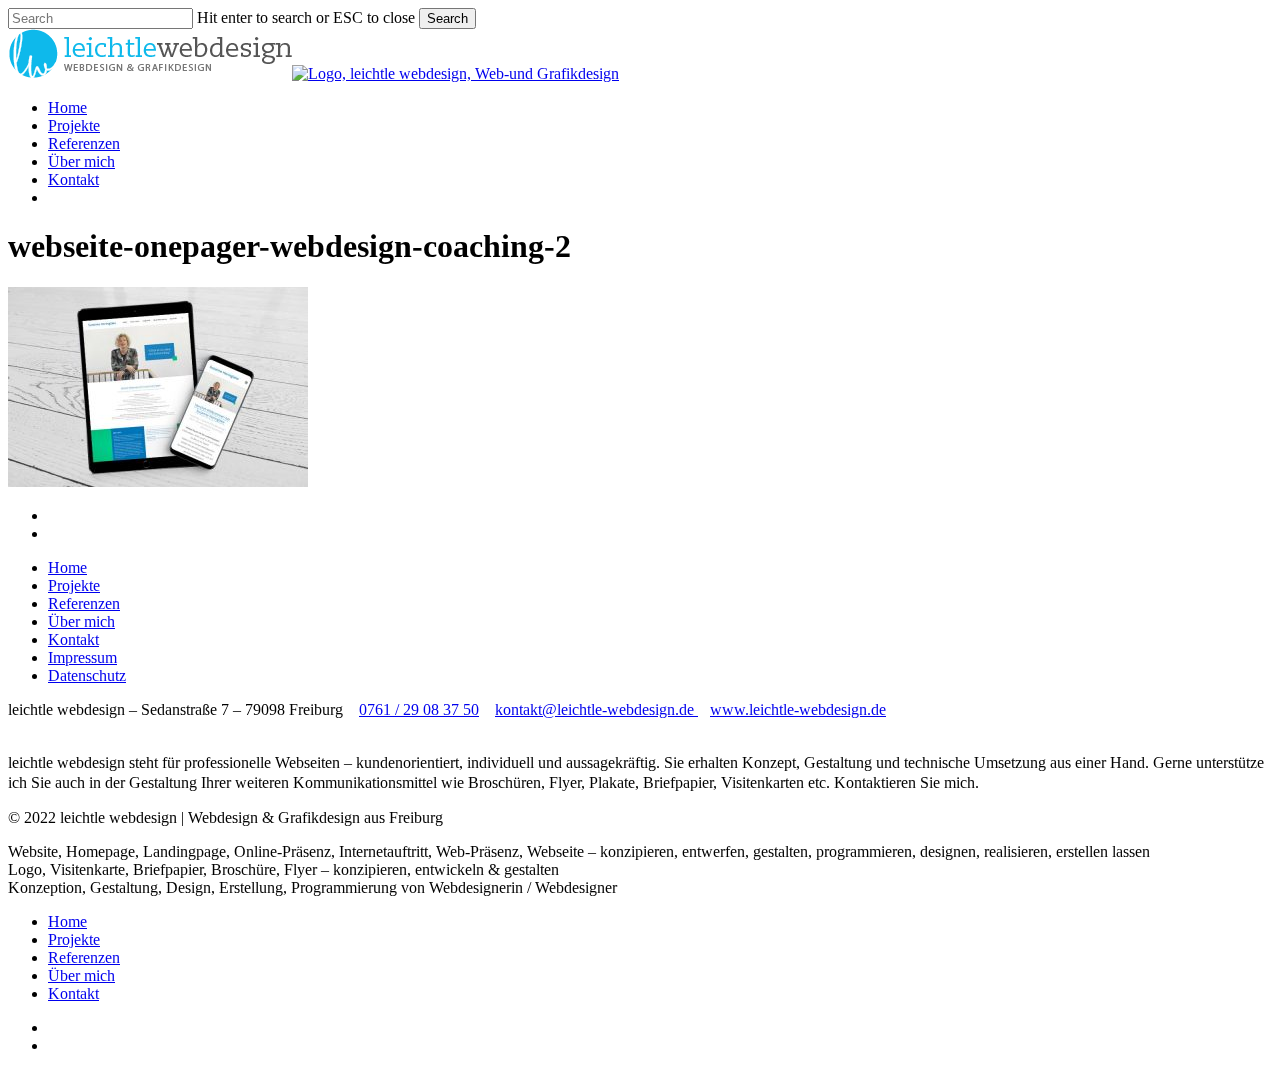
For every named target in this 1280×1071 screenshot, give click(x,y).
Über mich (81, 621)
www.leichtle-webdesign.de (798, 709)
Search (447, 18)
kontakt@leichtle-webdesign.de (596, 709)
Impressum (82, 657)
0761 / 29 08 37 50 (419, 709)
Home (67, 567)
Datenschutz (87, 675)
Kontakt (73, 639)
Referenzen (84, 603)
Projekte (74, 585)
